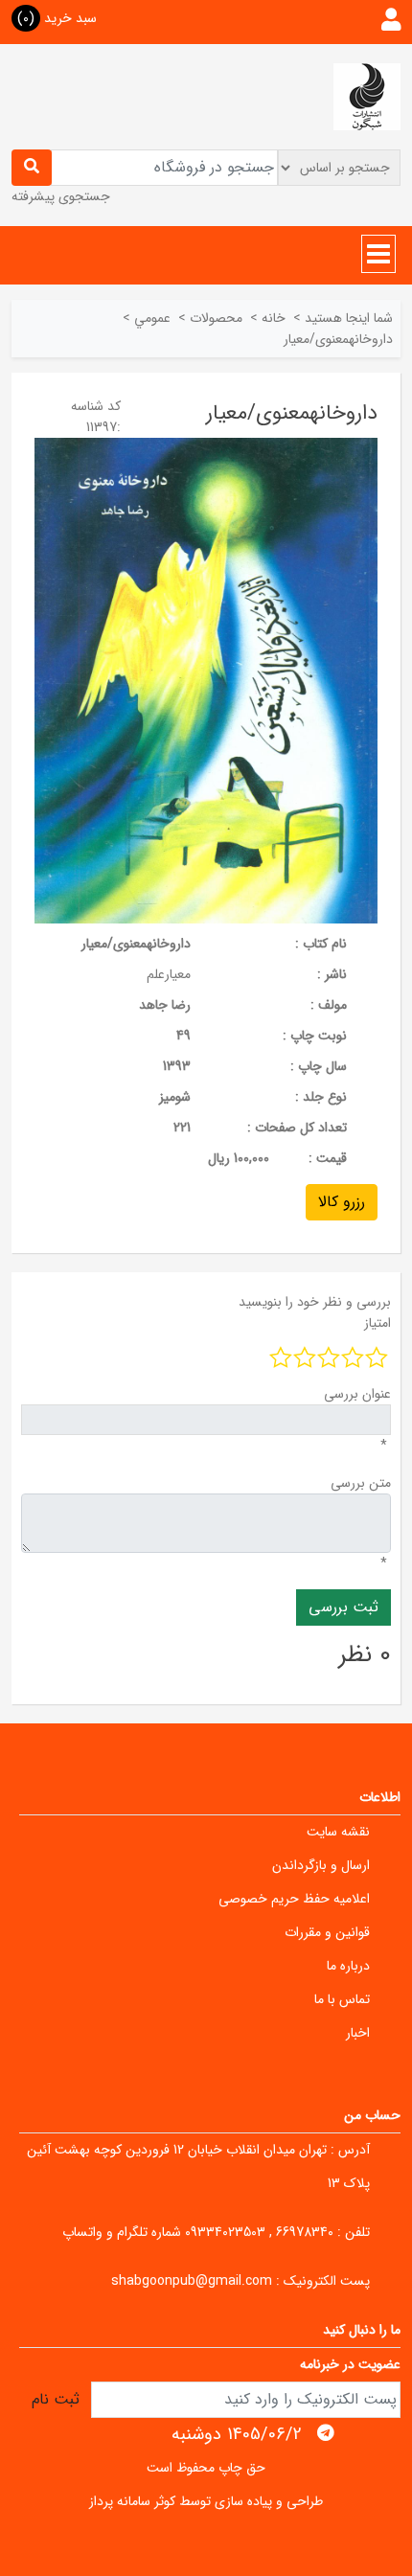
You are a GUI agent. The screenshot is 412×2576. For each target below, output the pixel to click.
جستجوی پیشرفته (61, 196)
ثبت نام (56, 2399)
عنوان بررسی (357, 1394)
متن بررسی (361, 1483)
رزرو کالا (342, 1202)
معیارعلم (169, 974)
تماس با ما (342, 1999)
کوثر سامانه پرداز (132, 2501)
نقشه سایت (338, 1832)
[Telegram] (326, 2433)
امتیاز (378, 1323)
